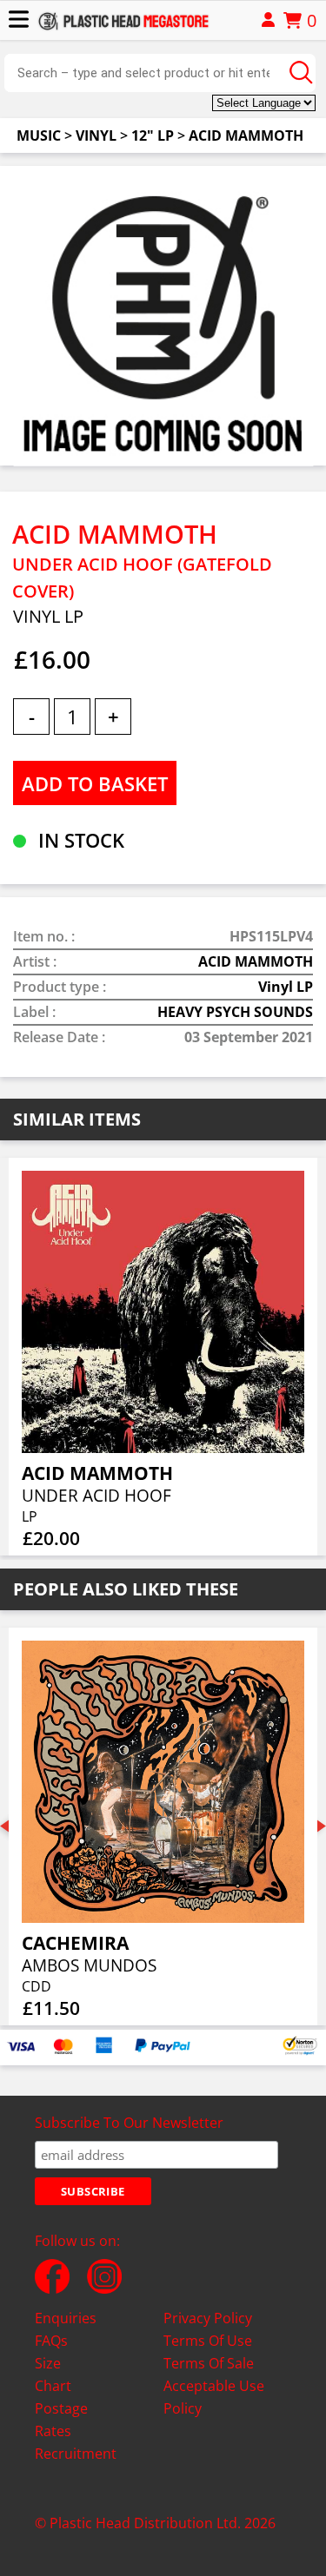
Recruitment (76, 2454)
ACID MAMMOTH (246, 135)
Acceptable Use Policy (214, 2397)
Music (39, 135)
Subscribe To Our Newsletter (129, 2123)
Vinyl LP (286, 987)
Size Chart (53, 2375)
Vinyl (96, 135)
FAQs (51, 2341)
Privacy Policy (208, 2318)
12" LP (153, 135)
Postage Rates (61, 2420)
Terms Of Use (208, 2341)
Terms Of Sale (209, 2363)
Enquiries (66, 2318)
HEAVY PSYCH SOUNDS (235, 1012)
